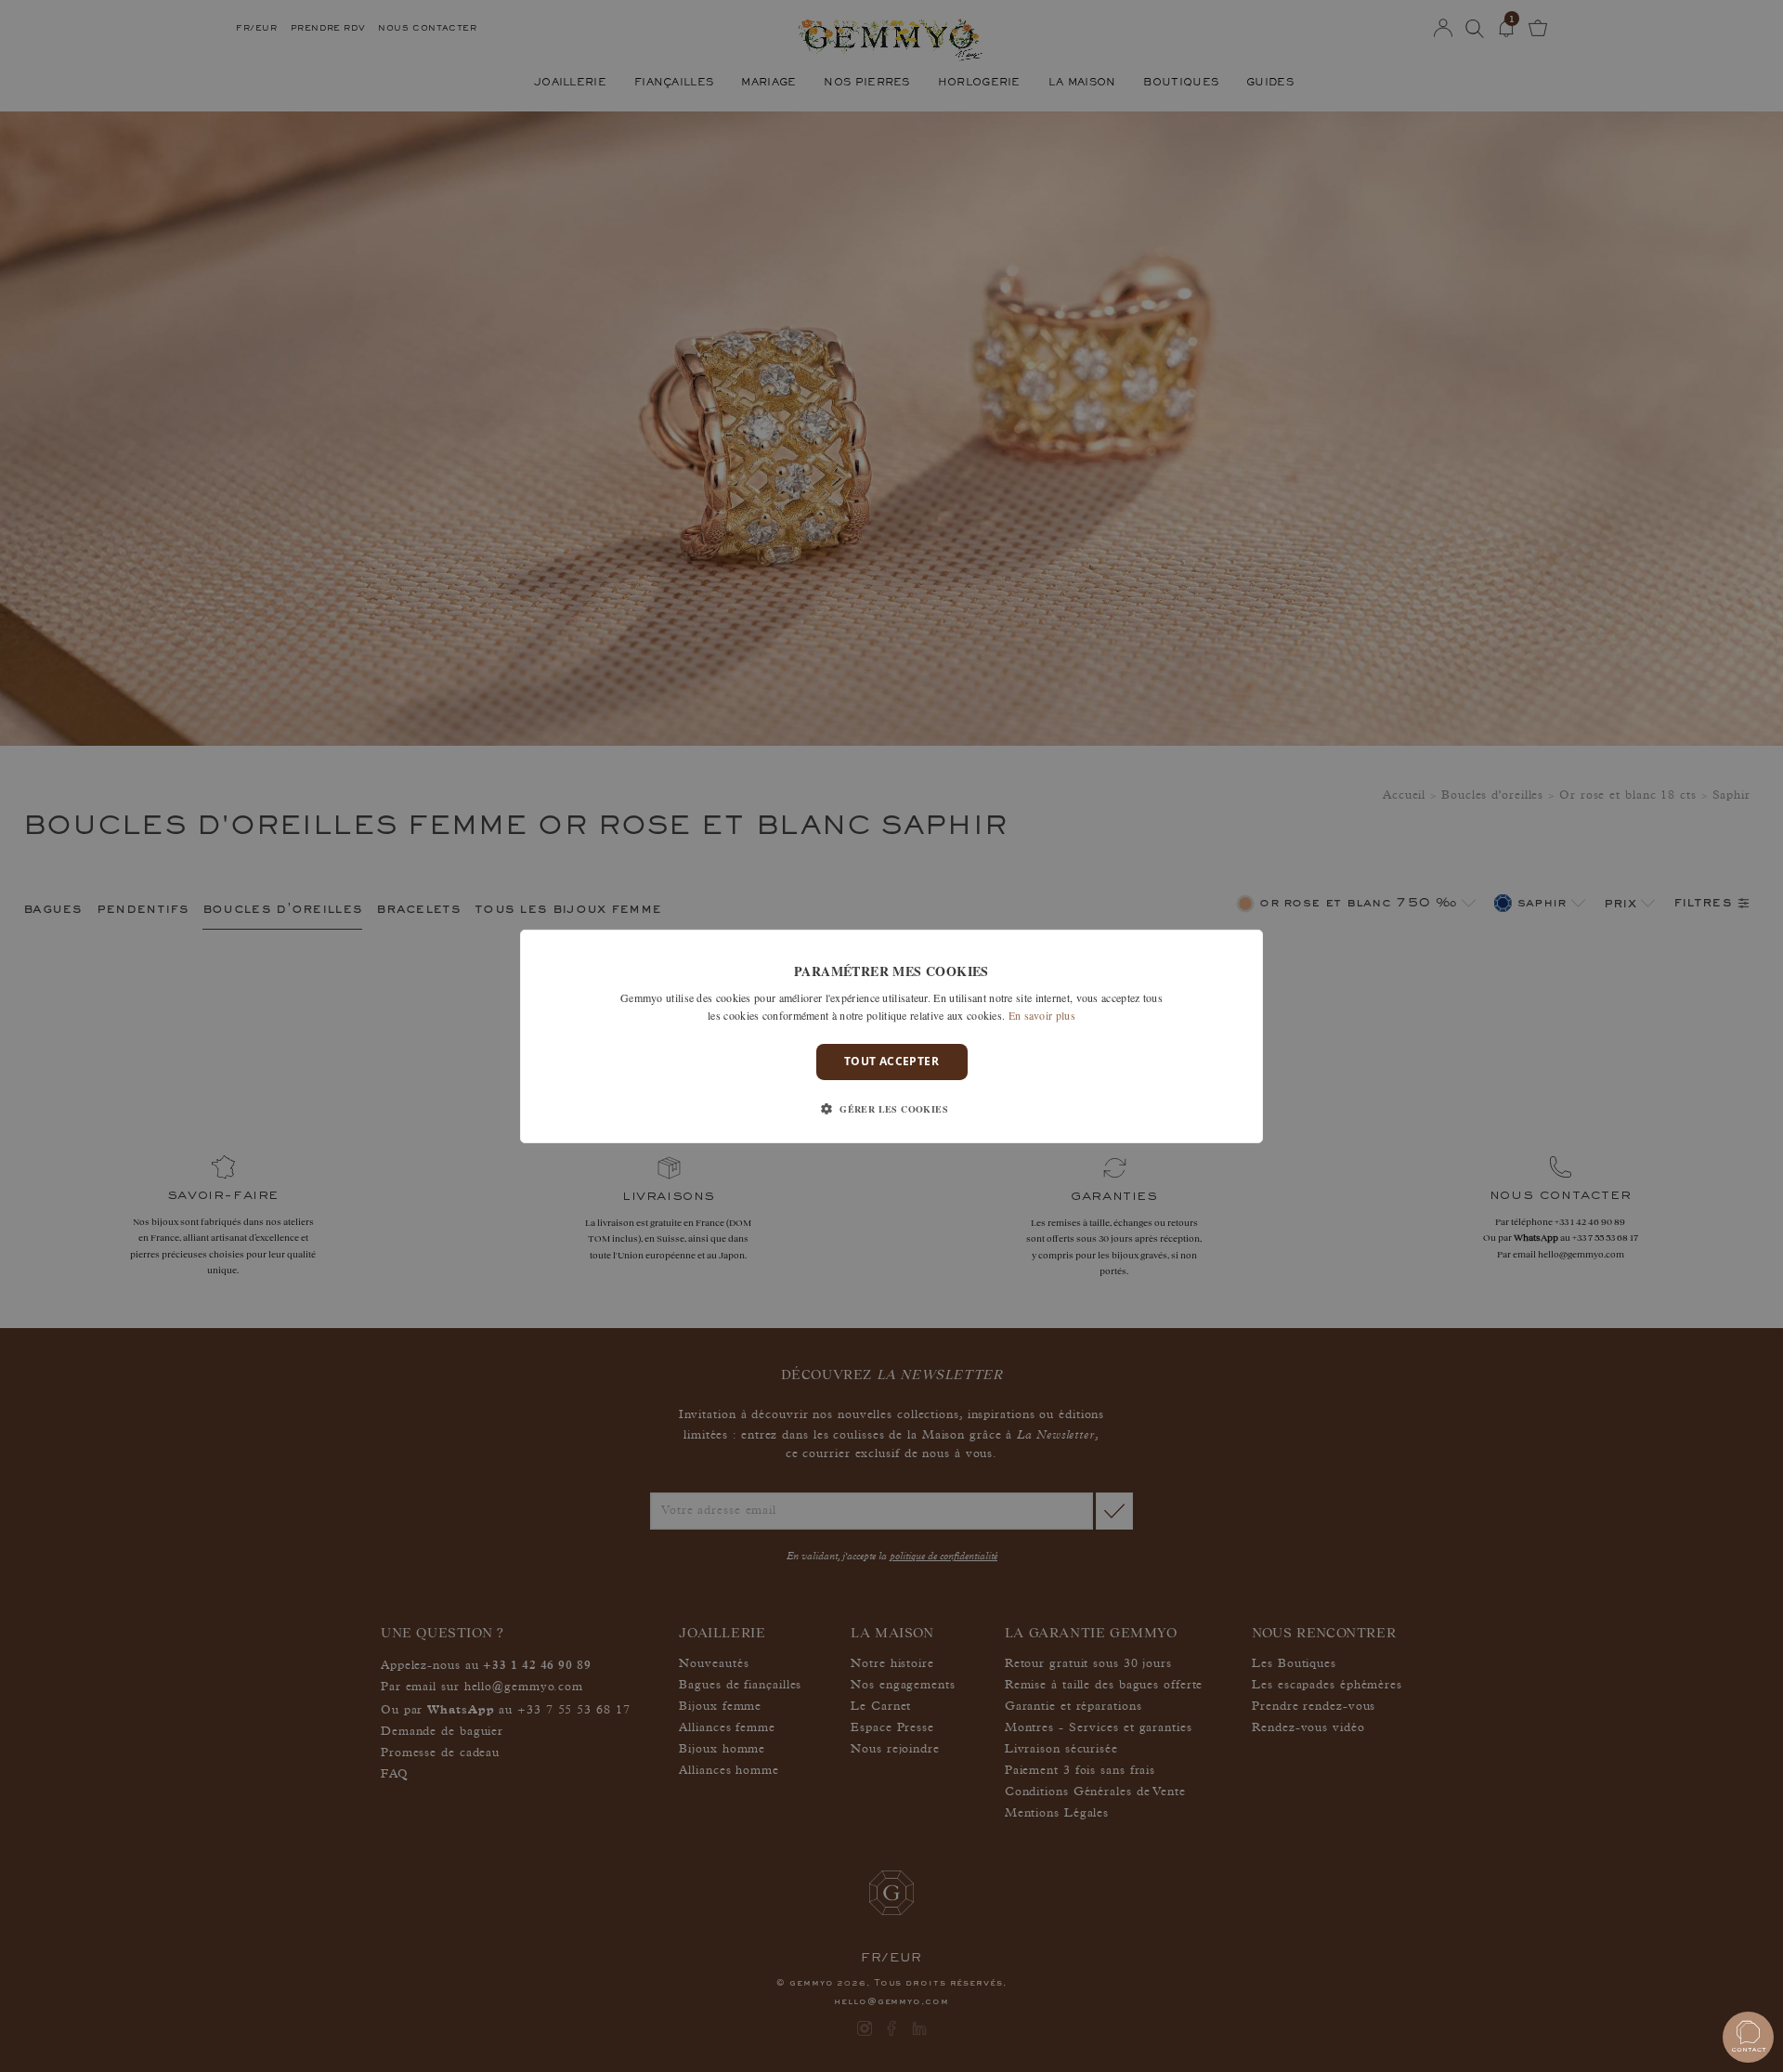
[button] (891, 1109)
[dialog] (891, 1036)
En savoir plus (1042, 1015)
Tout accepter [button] (891, 1061)
